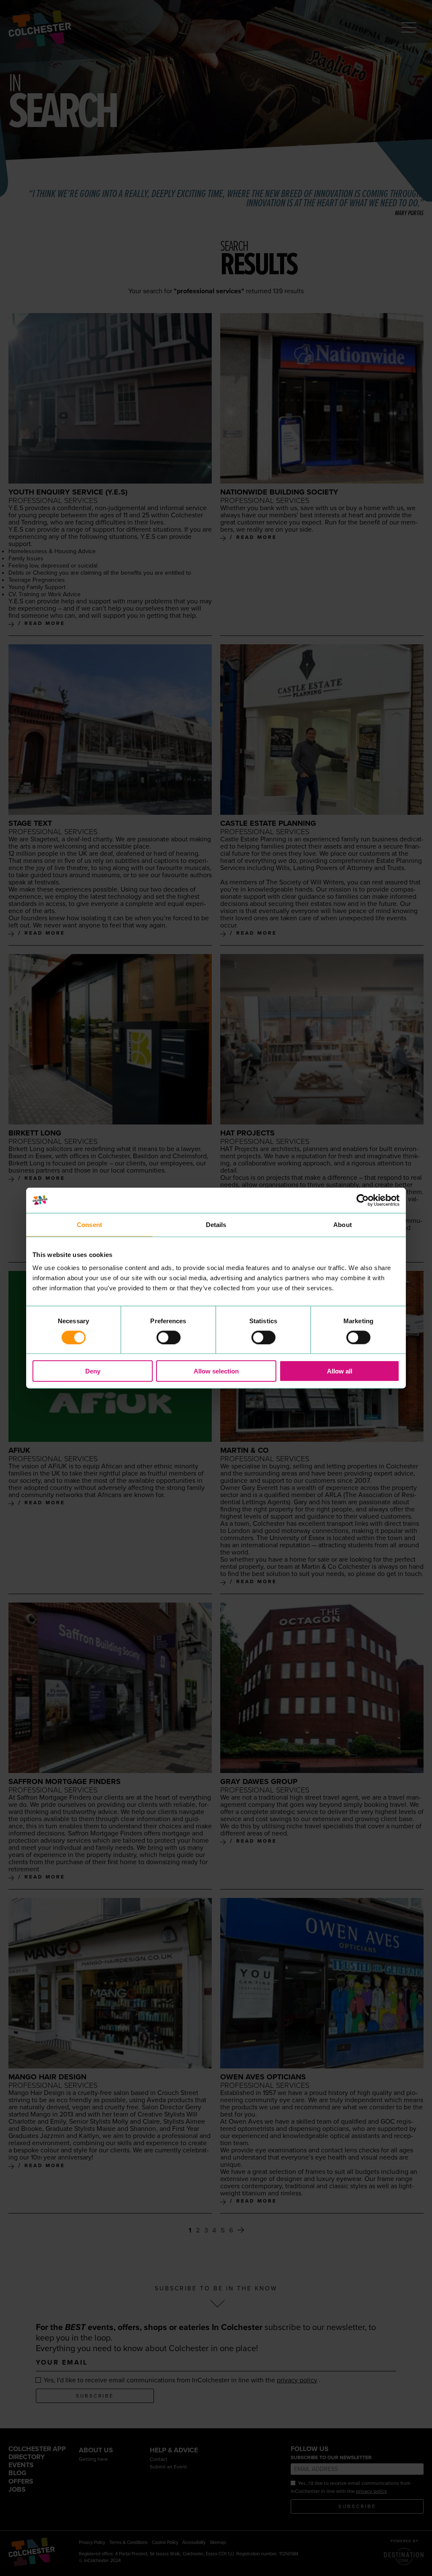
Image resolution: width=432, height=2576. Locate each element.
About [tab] (343, 1224)
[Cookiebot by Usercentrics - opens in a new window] (363, 1200)
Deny (93, 1371)
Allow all (340, 1371)
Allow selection (216, 1371)
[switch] (169, 1337)
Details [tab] (216, 1224)
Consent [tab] (89, 1224)
